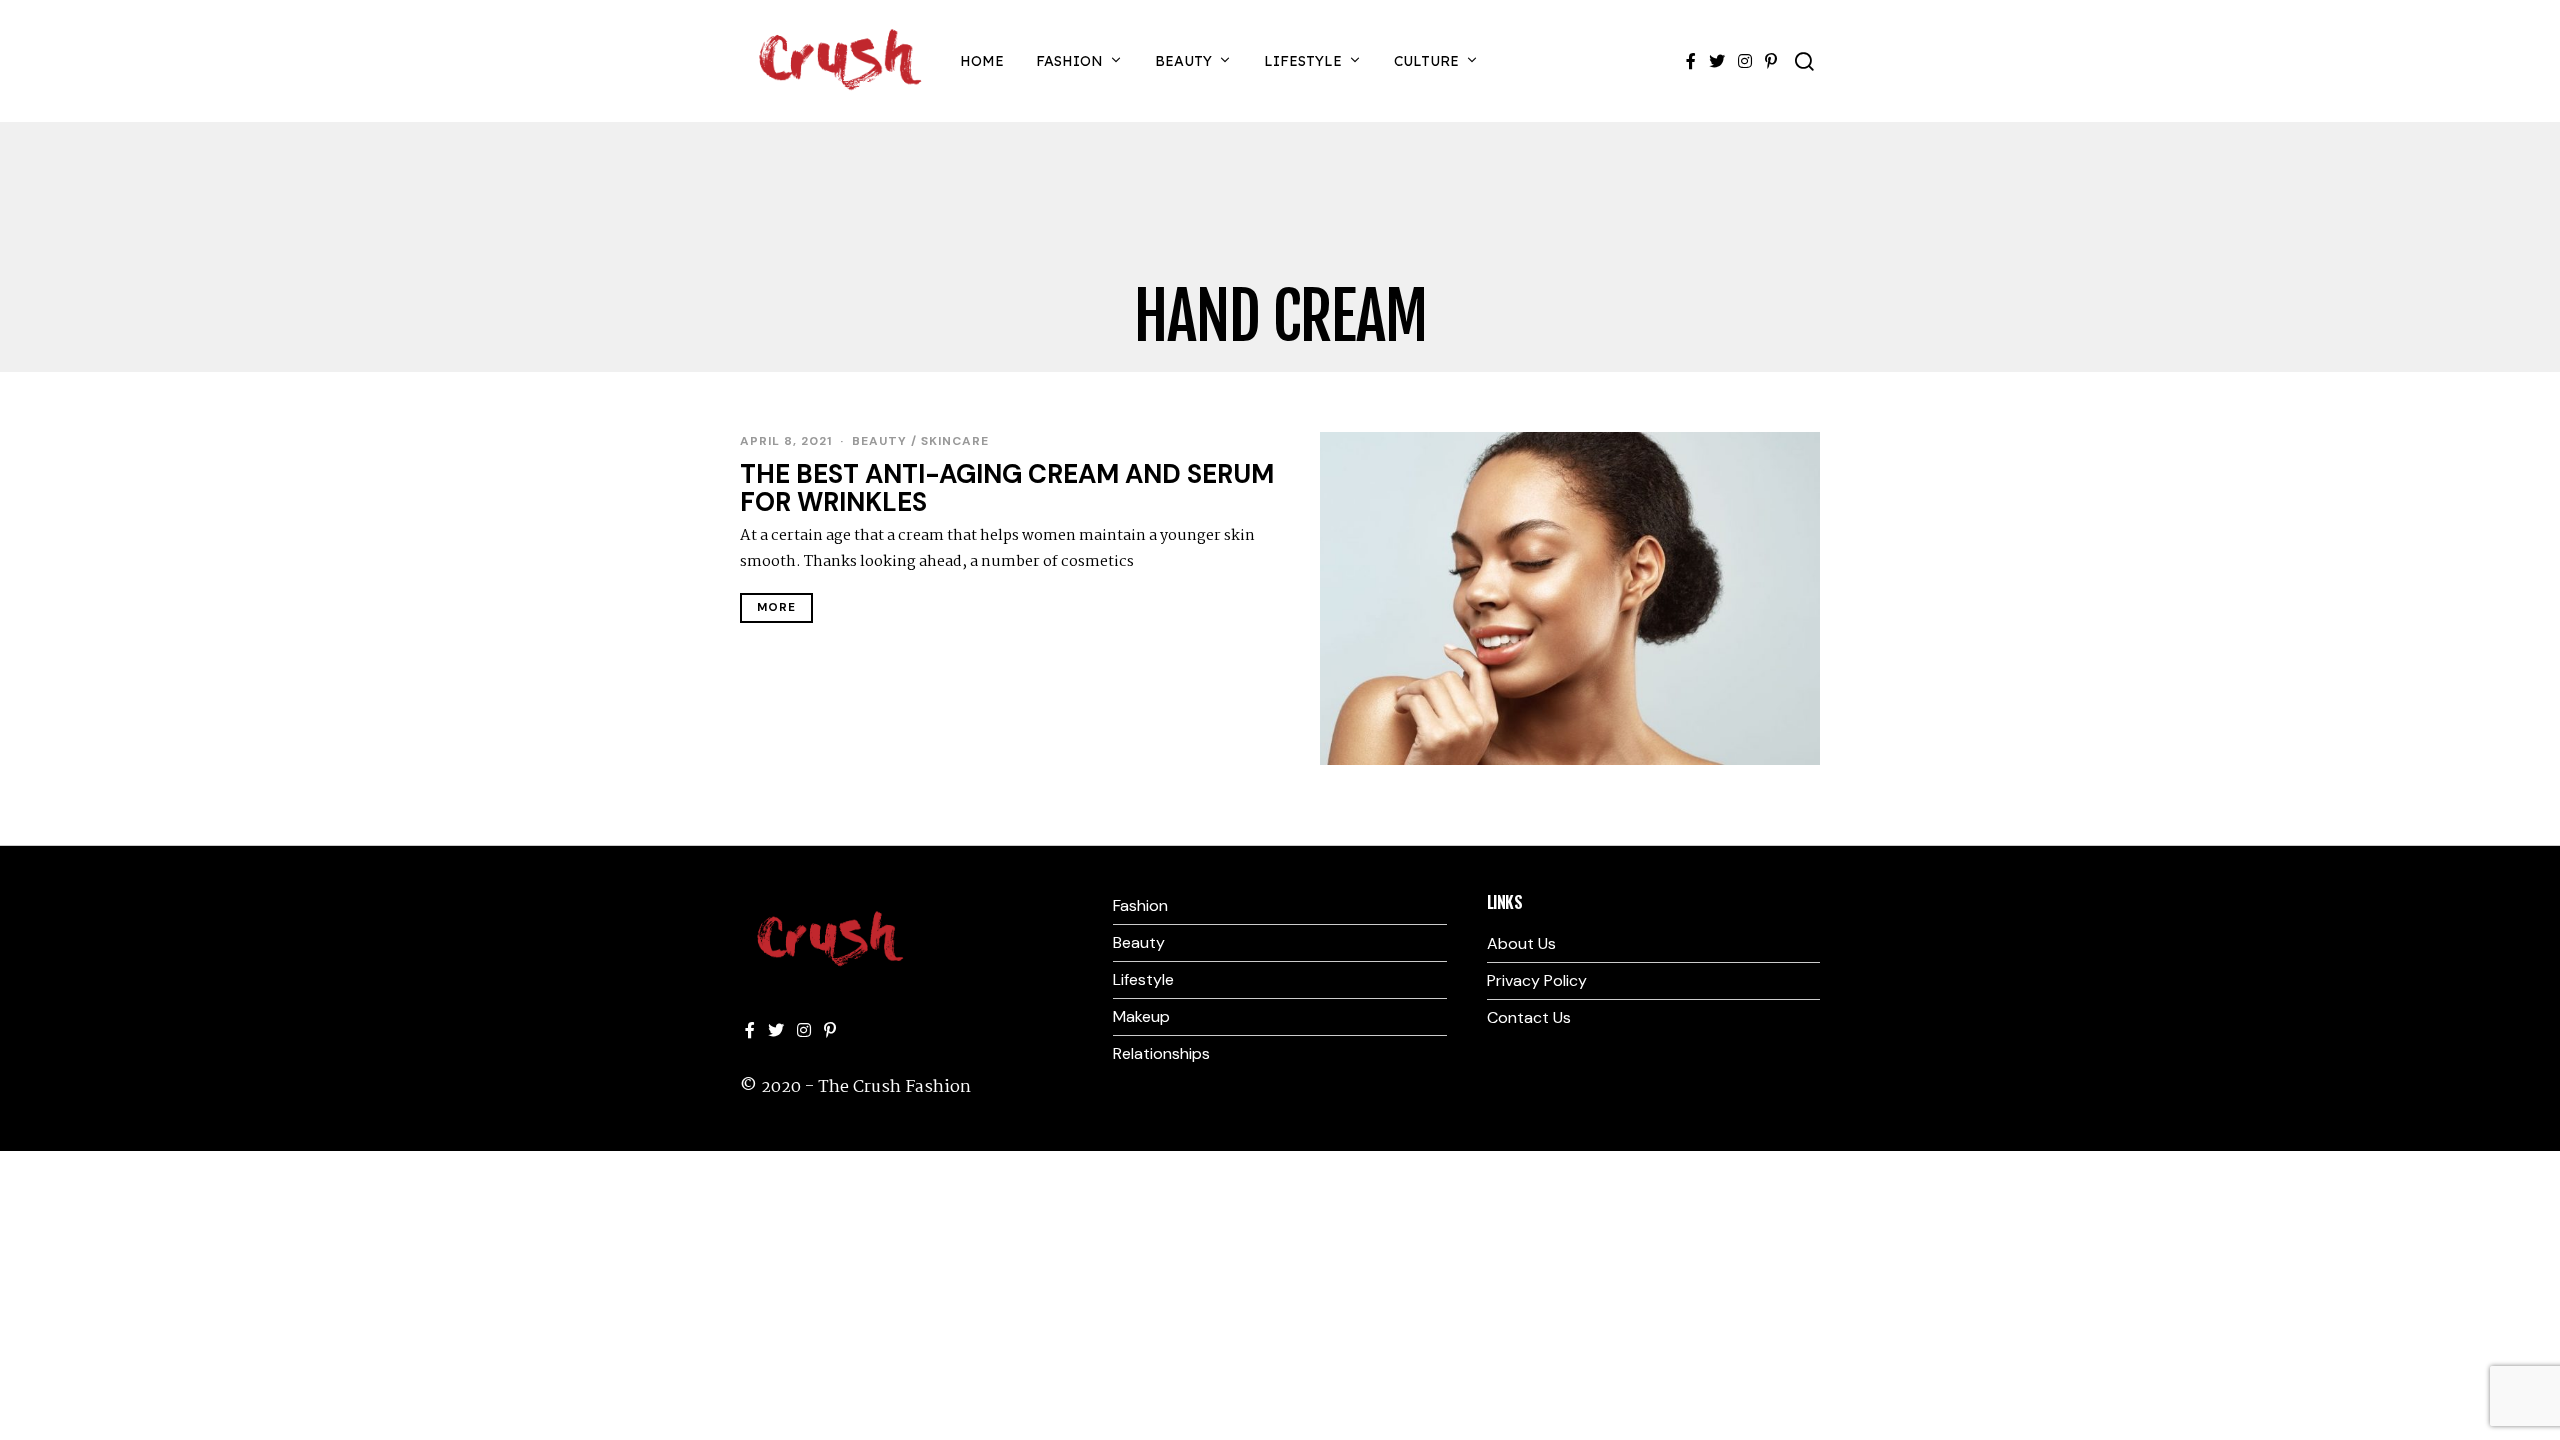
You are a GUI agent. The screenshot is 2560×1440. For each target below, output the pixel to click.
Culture (1426, 61)
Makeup (1141, 1016)
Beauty (1183, 61)
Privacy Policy (1537, 980)
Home (982, 61)
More (776, 607)
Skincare (955, 441)
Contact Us (1529, 1017)
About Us (1521, 943)
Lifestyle (1303, 61)
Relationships (1161, 1053)
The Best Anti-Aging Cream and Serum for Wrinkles (1007, 488)
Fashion (1069, 61)
